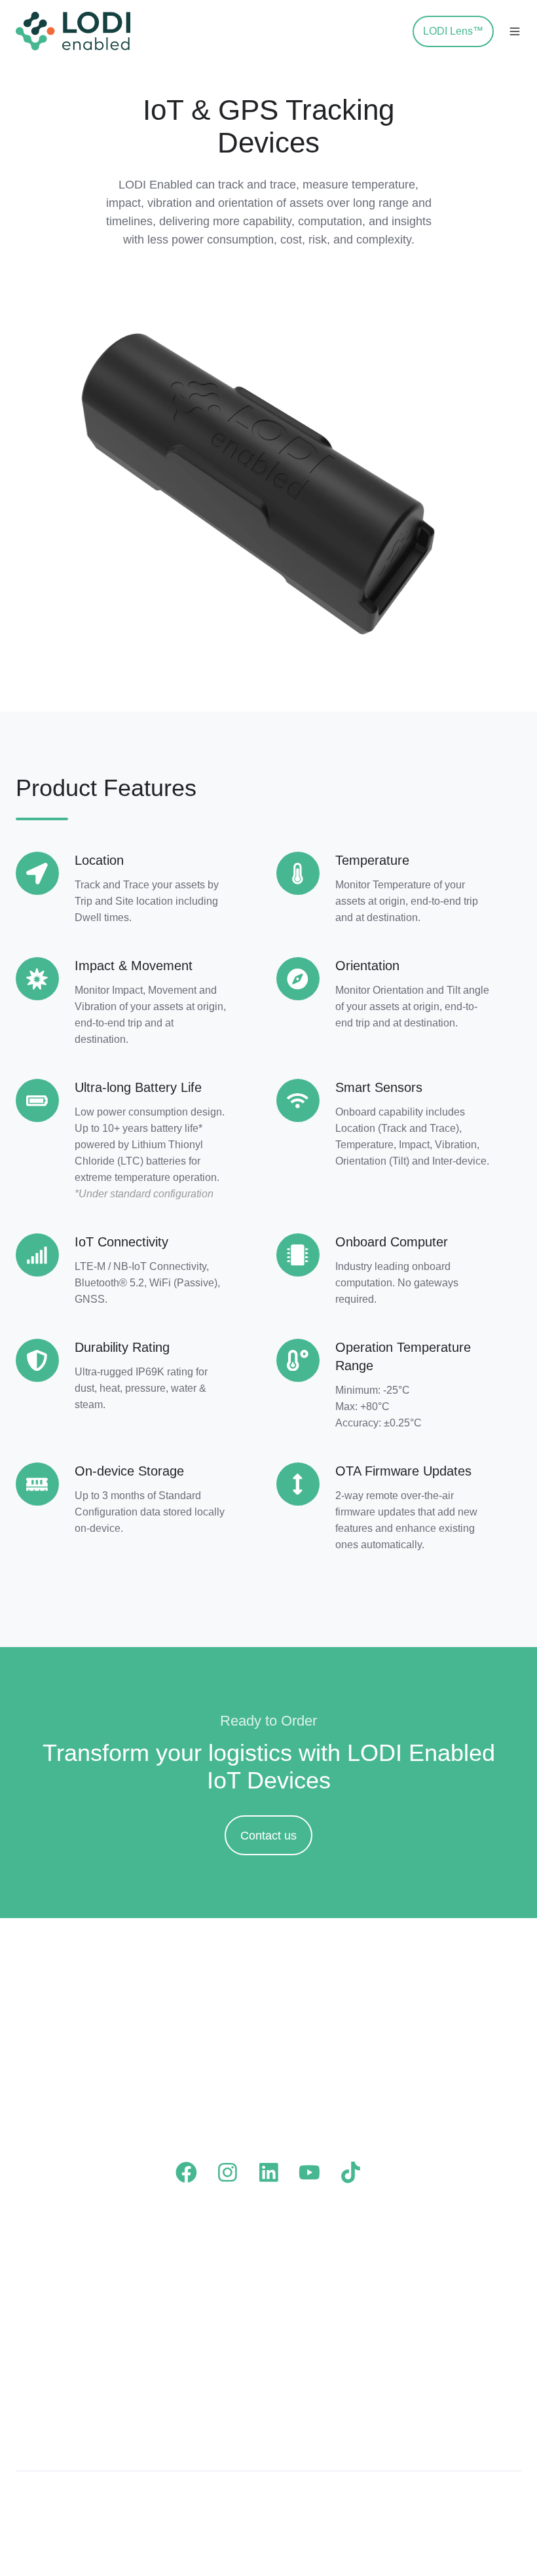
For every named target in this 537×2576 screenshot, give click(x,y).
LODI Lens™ (453, 31)
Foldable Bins (51, 2286)
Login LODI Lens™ (326, 2311)
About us (430, 2260)
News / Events (444, 2286)
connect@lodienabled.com (285, 2122)
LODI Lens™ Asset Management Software (196, 2323)
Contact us (268, 1836)
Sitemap (492, 2502)
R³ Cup (34, 2397)
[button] (392, 31)
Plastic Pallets (52, 2260)
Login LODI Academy (332, 2286)
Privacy (433, 2502)
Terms (379, 2502)
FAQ (288, 2260)
